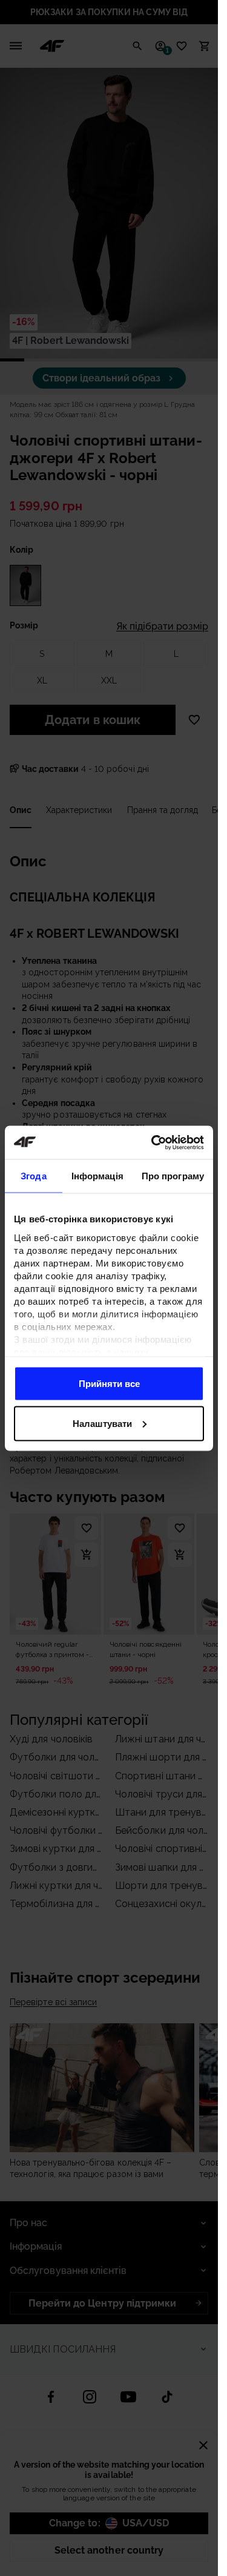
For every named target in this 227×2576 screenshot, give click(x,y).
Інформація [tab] (97, 1176)
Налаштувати (102, 1423)
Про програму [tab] (173, 1176)
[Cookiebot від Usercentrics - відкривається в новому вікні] (154, 1142)
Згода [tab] (34, 1176)
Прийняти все (109, 1384)
